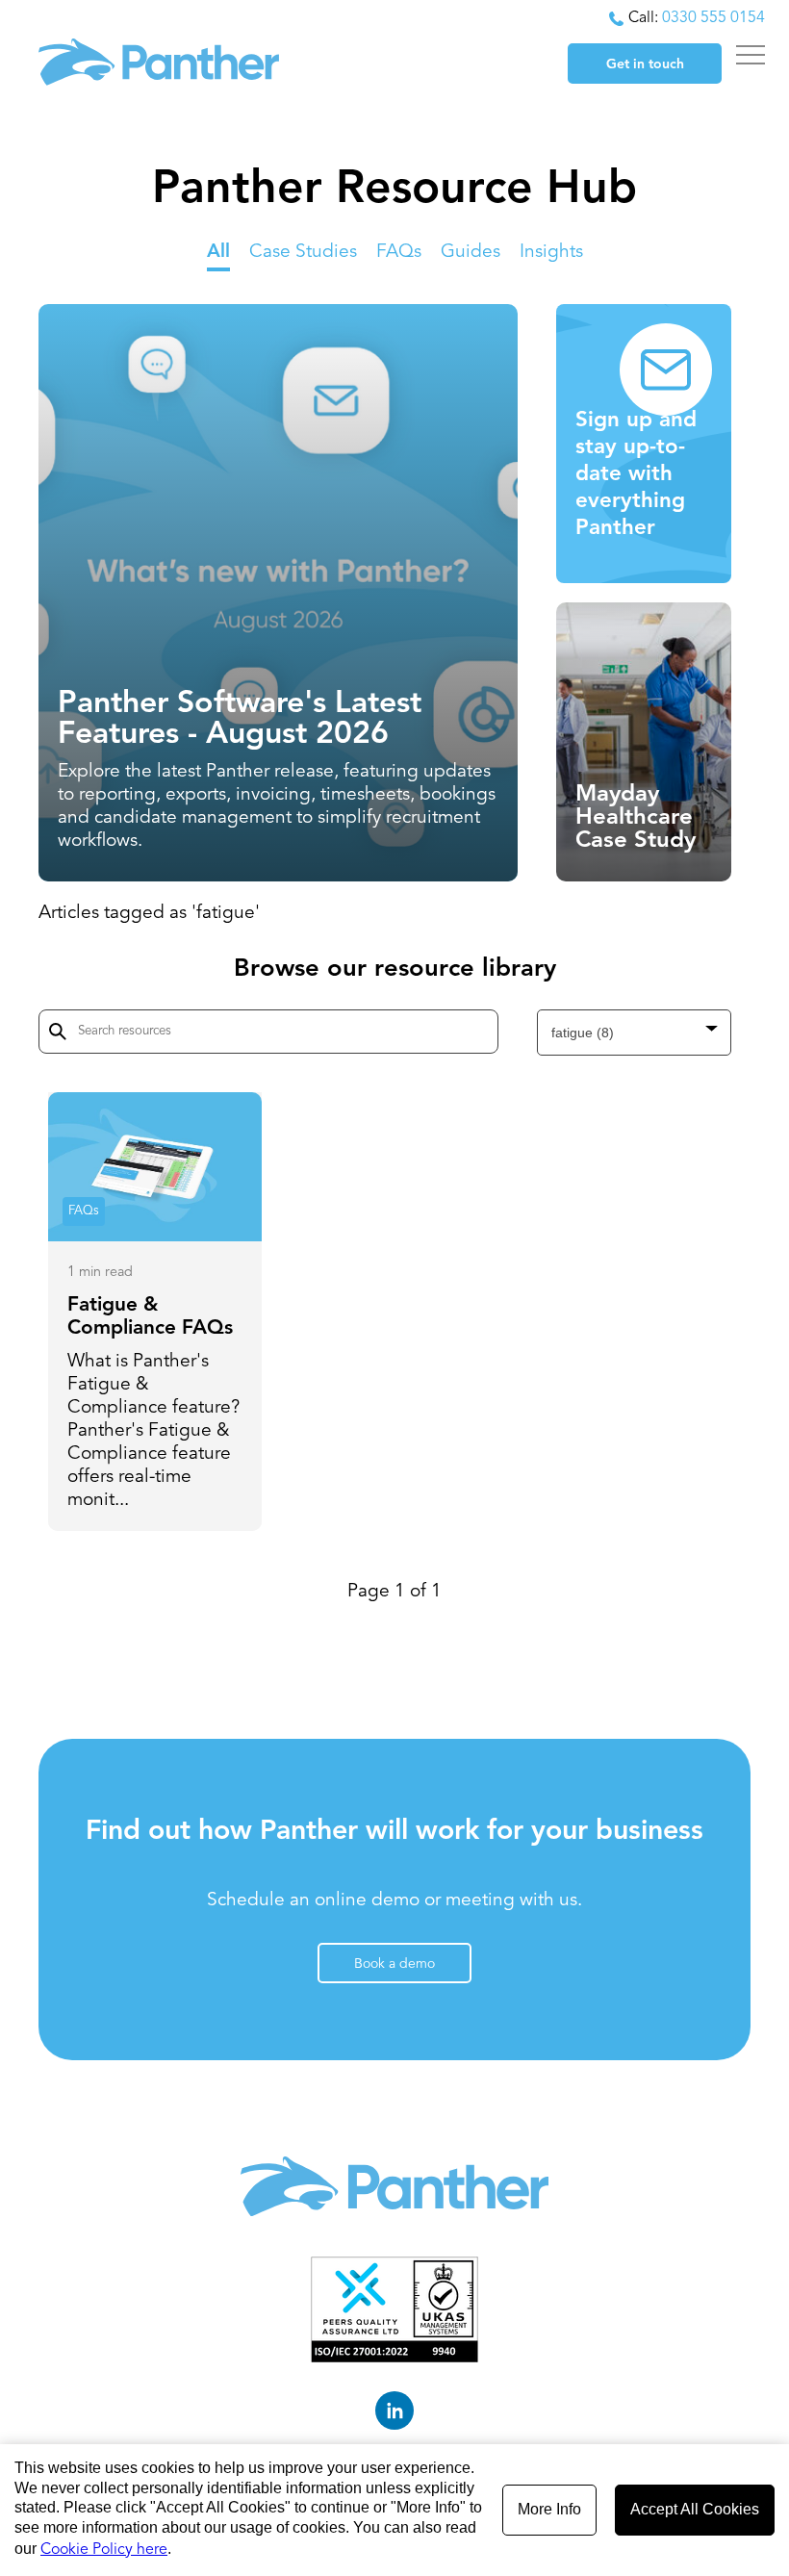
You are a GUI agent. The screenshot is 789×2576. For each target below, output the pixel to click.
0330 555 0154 (713, 18)
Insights (551, 252)
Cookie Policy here (104, 2550)
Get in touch (645, 64)
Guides (471, 252)
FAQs (399, 252)
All (218, 252)
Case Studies (303, 252)
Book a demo (394, 1964)
